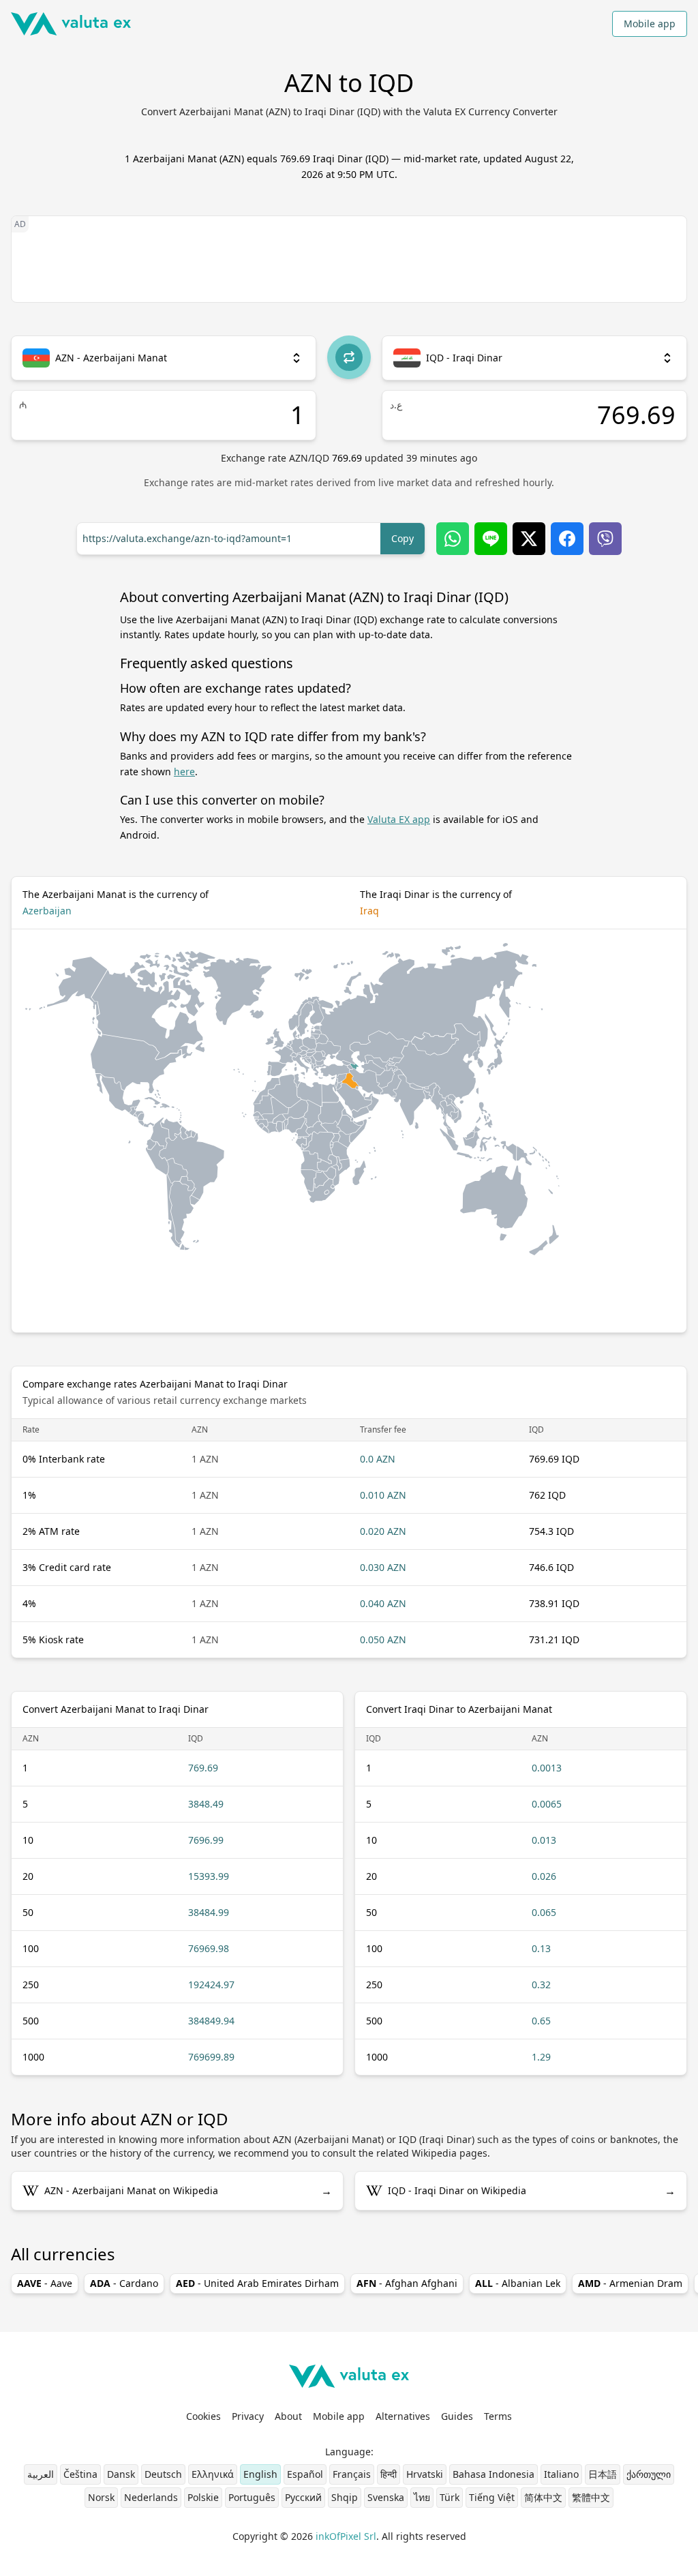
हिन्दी (389, 2474)
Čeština (80, 2474)
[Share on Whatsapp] (453, 539)
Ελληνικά (213, 2474)
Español (305, 2474)
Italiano (561, 2474)
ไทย (422, 2497)
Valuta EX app (399, 819)
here (184, 772)
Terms (498, 2416)
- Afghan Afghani (407, 2283)
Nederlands (151, 2497)
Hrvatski (425, 2474)
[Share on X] (529, 539)
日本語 (603, 2474)
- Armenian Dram (630, 2283)
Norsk (101, 2497)
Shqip (345, 2497)
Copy (403, 538)
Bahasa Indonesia (494, 2474)
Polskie (203, 2497)
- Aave (45, 2283)
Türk (450, 2497)
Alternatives (403, 2416)
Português (252, 2497)
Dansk (121, 2474)
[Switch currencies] (349, 357)
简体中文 (543, 2497)
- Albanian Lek (518, 2283)
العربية (41, 2474)
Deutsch (163, 2474)
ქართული (649, 2474)
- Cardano (124, 2283)
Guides (457, 2416)
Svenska (386, 2497)
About (288, 2416)
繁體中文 (591, 2497)
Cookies (203, 2416)
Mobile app (650, 24)
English (260, 2474)
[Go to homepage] (71, 24)
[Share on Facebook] (567, 539)
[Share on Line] (491, 539)
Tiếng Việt (492, 2497)
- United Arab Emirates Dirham (257, 2283)
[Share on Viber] (605, 539)
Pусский (303, 2497)
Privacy (248, 2416)
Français (352, 2474)
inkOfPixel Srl (346, 2536)
